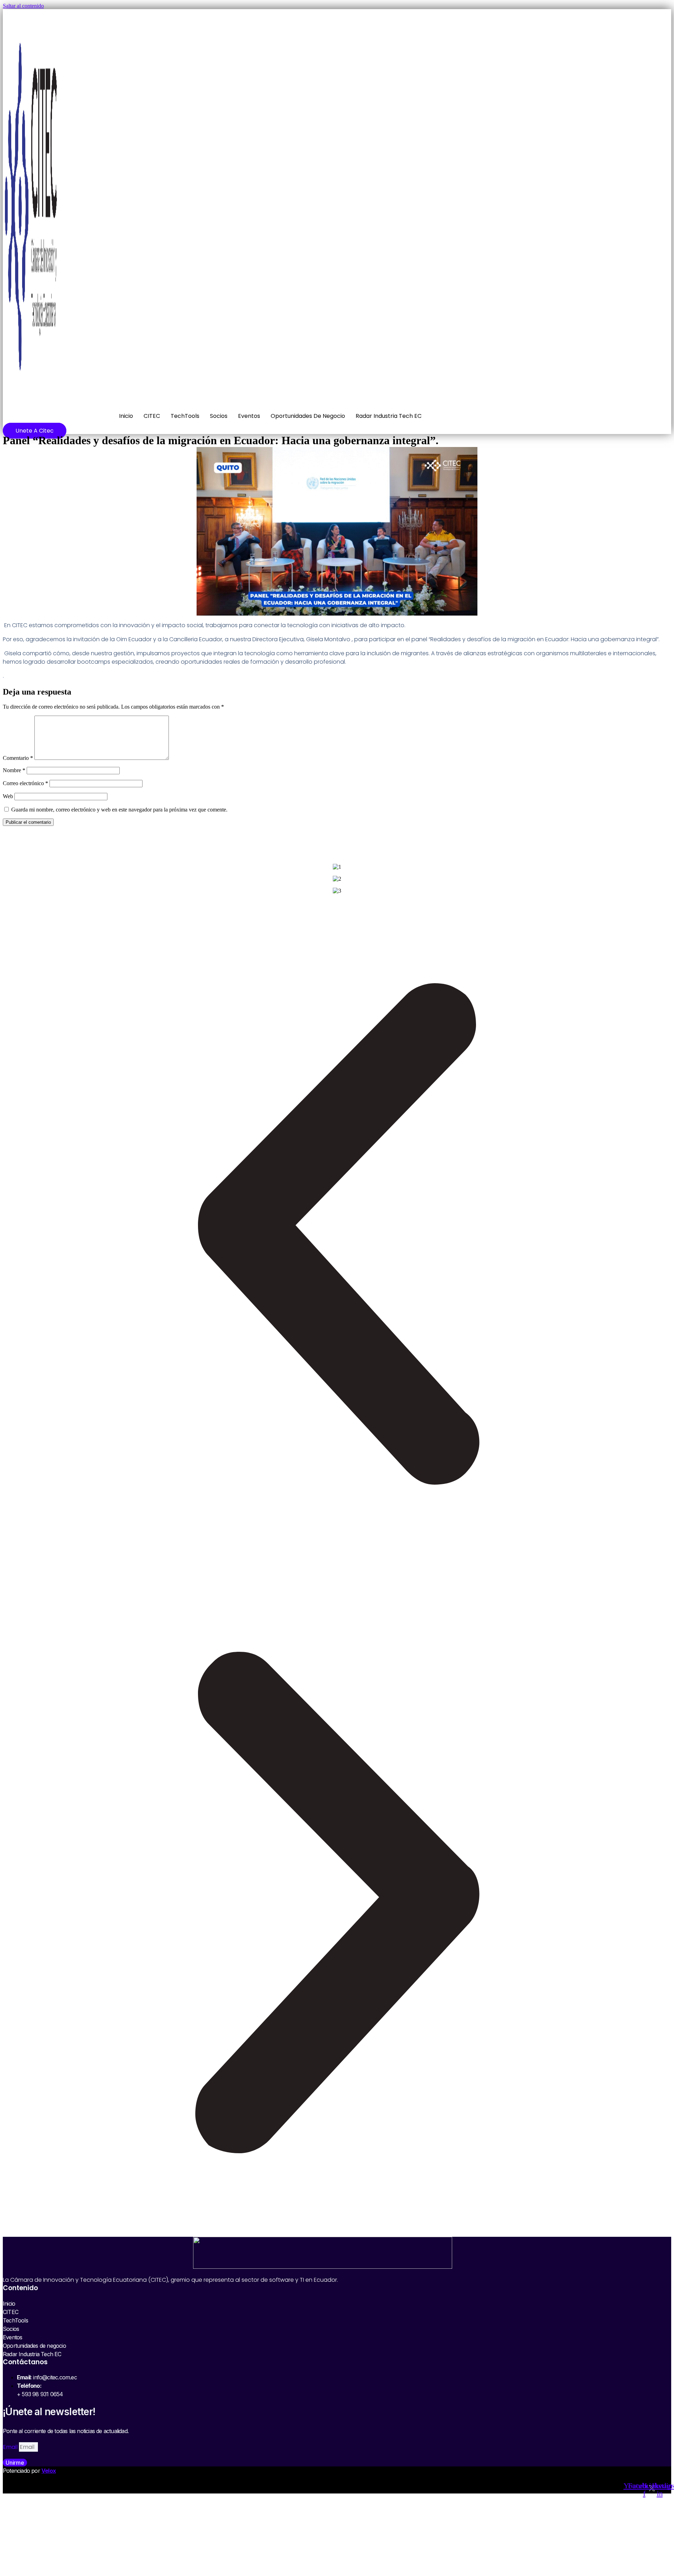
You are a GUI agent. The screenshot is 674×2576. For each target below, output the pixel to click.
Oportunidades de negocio (308, 416)
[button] (337, 1234)
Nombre (14, 770)
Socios (219, 416)
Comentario (18, 758)
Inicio (126, 416)
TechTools (185, 416)
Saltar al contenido (23, 6)
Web (8, 796)
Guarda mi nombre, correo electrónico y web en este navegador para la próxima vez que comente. (119, 810)
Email (11, 2447)
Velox (49, 2471)
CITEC (152, 416)
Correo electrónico (25, 783)
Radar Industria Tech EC (389, 416)
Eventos (249, 416)
